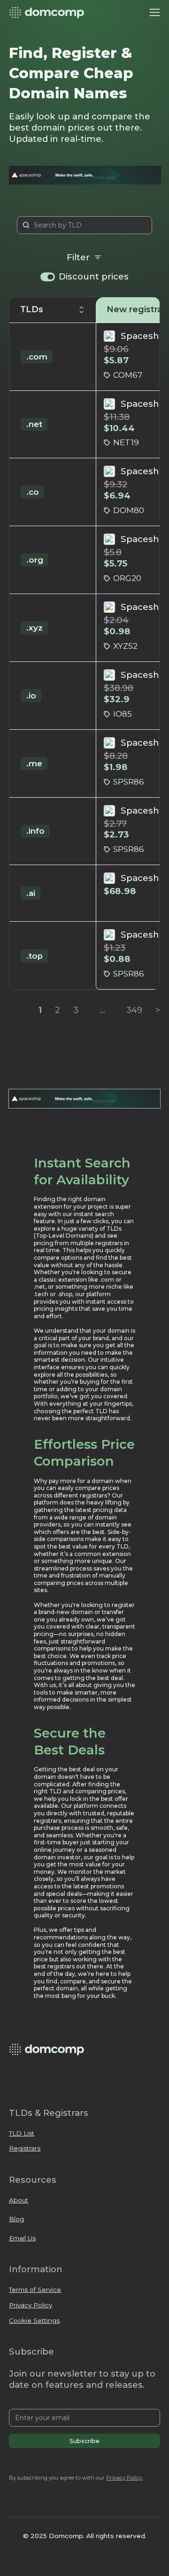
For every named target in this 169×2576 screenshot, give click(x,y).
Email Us (22, 2238)
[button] (154, 13)
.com (37, 357)
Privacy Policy (31, 2305)
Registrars (25, 2148)
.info (35, 831)
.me (34, 763)
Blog (16, 2219)
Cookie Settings (34, 2320)
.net (34, 424)
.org (35, 560)
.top (35, 956)
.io (31, 696)
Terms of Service (35, 2290)
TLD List (22, 2133)
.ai (31, 893)
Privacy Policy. (124, 2478)
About (19, 2200)
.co (33, 492)
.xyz (35, 628)
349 (134, 1010)
